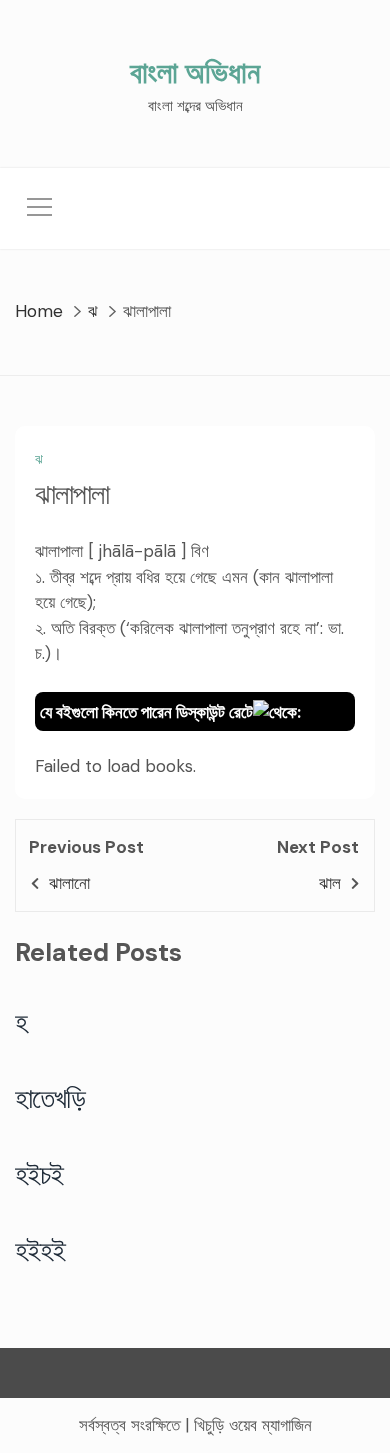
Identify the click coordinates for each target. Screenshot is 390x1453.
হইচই (39, 1174)
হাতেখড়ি (50, 1098)
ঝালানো (69, 883)
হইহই (40, 1250)
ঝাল (330, 883)
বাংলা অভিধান (195, 72)
